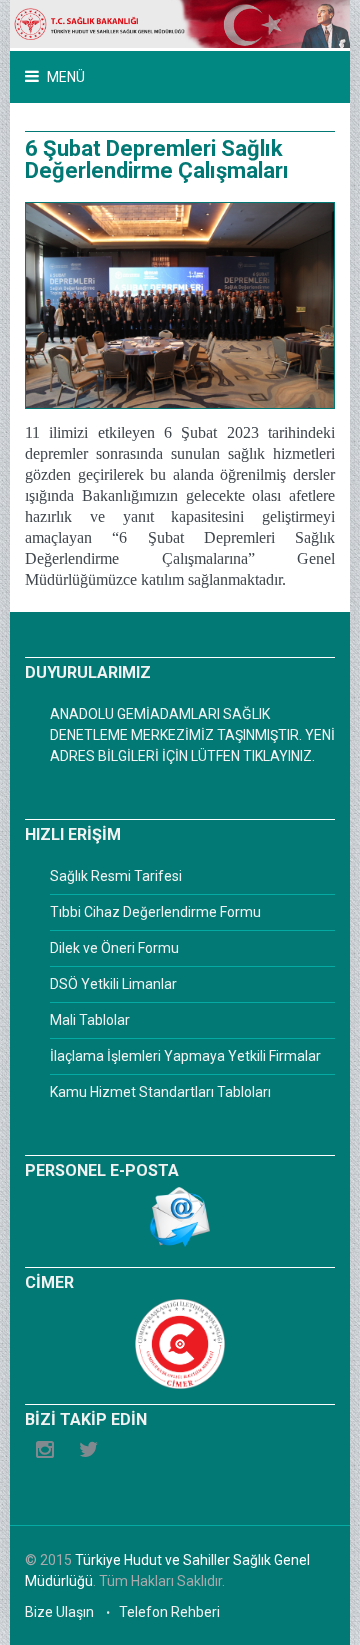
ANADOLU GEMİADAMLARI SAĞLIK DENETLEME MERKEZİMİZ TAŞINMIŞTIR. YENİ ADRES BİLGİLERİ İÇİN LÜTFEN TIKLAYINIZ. (192, 735)
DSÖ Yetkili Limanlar (113, 984)
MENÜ (64, 77)
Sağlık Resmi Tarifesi (116, 876)
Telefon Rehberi (169, 1612)
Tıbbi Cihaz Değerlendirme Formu (155, 912)
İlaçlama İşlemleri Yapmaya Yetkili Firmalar (185, 1056)
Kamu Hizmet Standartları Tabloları (160, 1092)
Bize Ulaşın (59, 1612)
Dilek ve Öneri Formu (114, 948)
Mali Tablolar (90, 1020)
